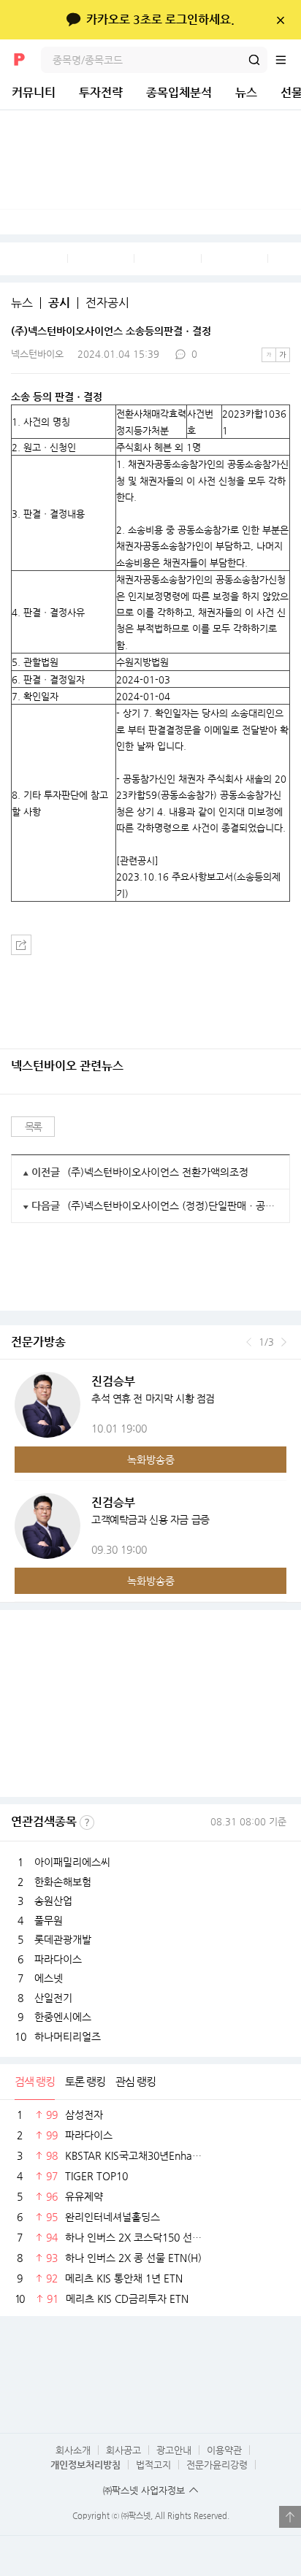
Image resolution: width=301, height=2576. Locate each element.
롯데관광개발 (63, 1939)
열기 (290, 2517)
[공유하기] (21, 945)
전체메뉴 (288, 60)
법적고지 (153, 2465)
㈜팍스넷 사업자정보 (144, 2490)
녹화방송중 (151, 1460)
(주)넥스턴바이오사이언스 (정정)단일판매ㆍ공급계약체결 (173, 1205)
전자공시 (107, 303)
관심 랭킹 (136, 2081)
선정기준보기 (87, 1822)
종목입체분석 (179, 92)
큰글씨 (283, 355)
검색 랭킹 (35, 2081)
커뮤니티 (34, 92)
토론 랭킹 (85, 2081)
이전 (249, 1342)
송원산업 (53, 1901)
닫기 (280, 20)
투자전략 (101, 92)
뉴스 (246, 92)
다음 (284, 1342)
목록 (33, 1127)
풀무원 (49, 1920)
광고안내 (174, 2450)
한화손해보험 (63, 1882)
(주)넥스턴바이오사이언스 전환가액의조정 (158, 1172)
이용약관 (224, 2450)
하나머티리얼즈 (68, 2036)
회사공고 (123, 2450)
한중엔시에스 (63, 2017)
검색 (254, 60)
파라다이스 (58, 1959)
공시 (59, 303)
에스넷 (49, 1978)
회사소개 (73, 2450)
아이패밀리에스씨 (72, 1862)
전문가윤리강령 (217, 2465)
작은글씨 (269, 355)
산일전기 (53, 1998)
